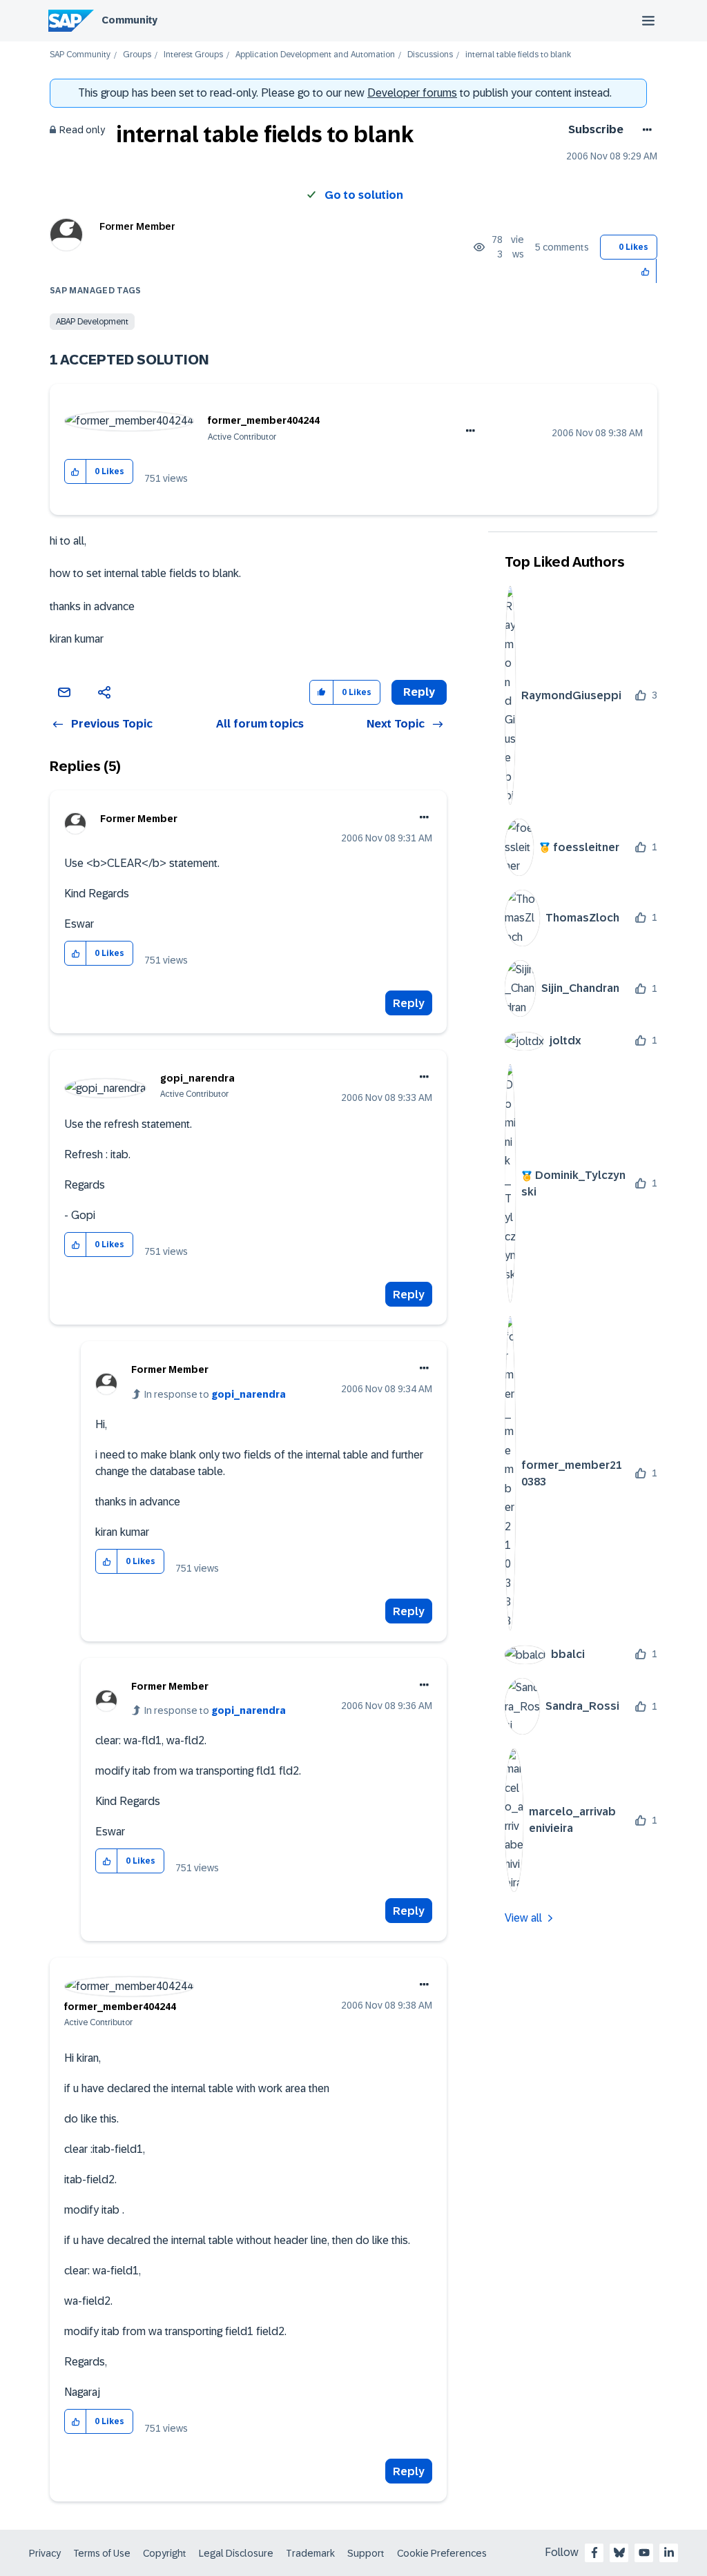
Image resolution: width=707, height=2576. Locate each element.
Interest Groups (193, 55)
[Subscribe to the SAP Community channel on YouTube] (644, 2553)
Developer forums (412, 93)
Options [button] (645, 130)
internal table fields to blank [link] (518, 55)
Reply (409, 1003)
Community (129, 20)
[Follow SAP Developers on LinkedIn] (669, 2553)
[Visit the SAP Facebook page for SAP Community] (594, 2553)
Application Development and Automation (315, 55)
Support (366, 2553)
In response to (215, 1394)
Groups (137, 55)
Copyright (165, 2553)
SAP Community (80, 55)
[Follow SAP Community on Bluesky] (619, 2553)
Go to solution (364, 195)
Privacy (45, 2553)
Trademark (310, 2553)
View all (523, 1918)
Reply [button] (419, 692)
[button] (646, 271)
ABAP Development (92, 322)
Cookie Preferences (442, 2553)
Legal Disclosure (236, 2553)
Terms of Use (102, 2553)
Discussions (430, 55)
